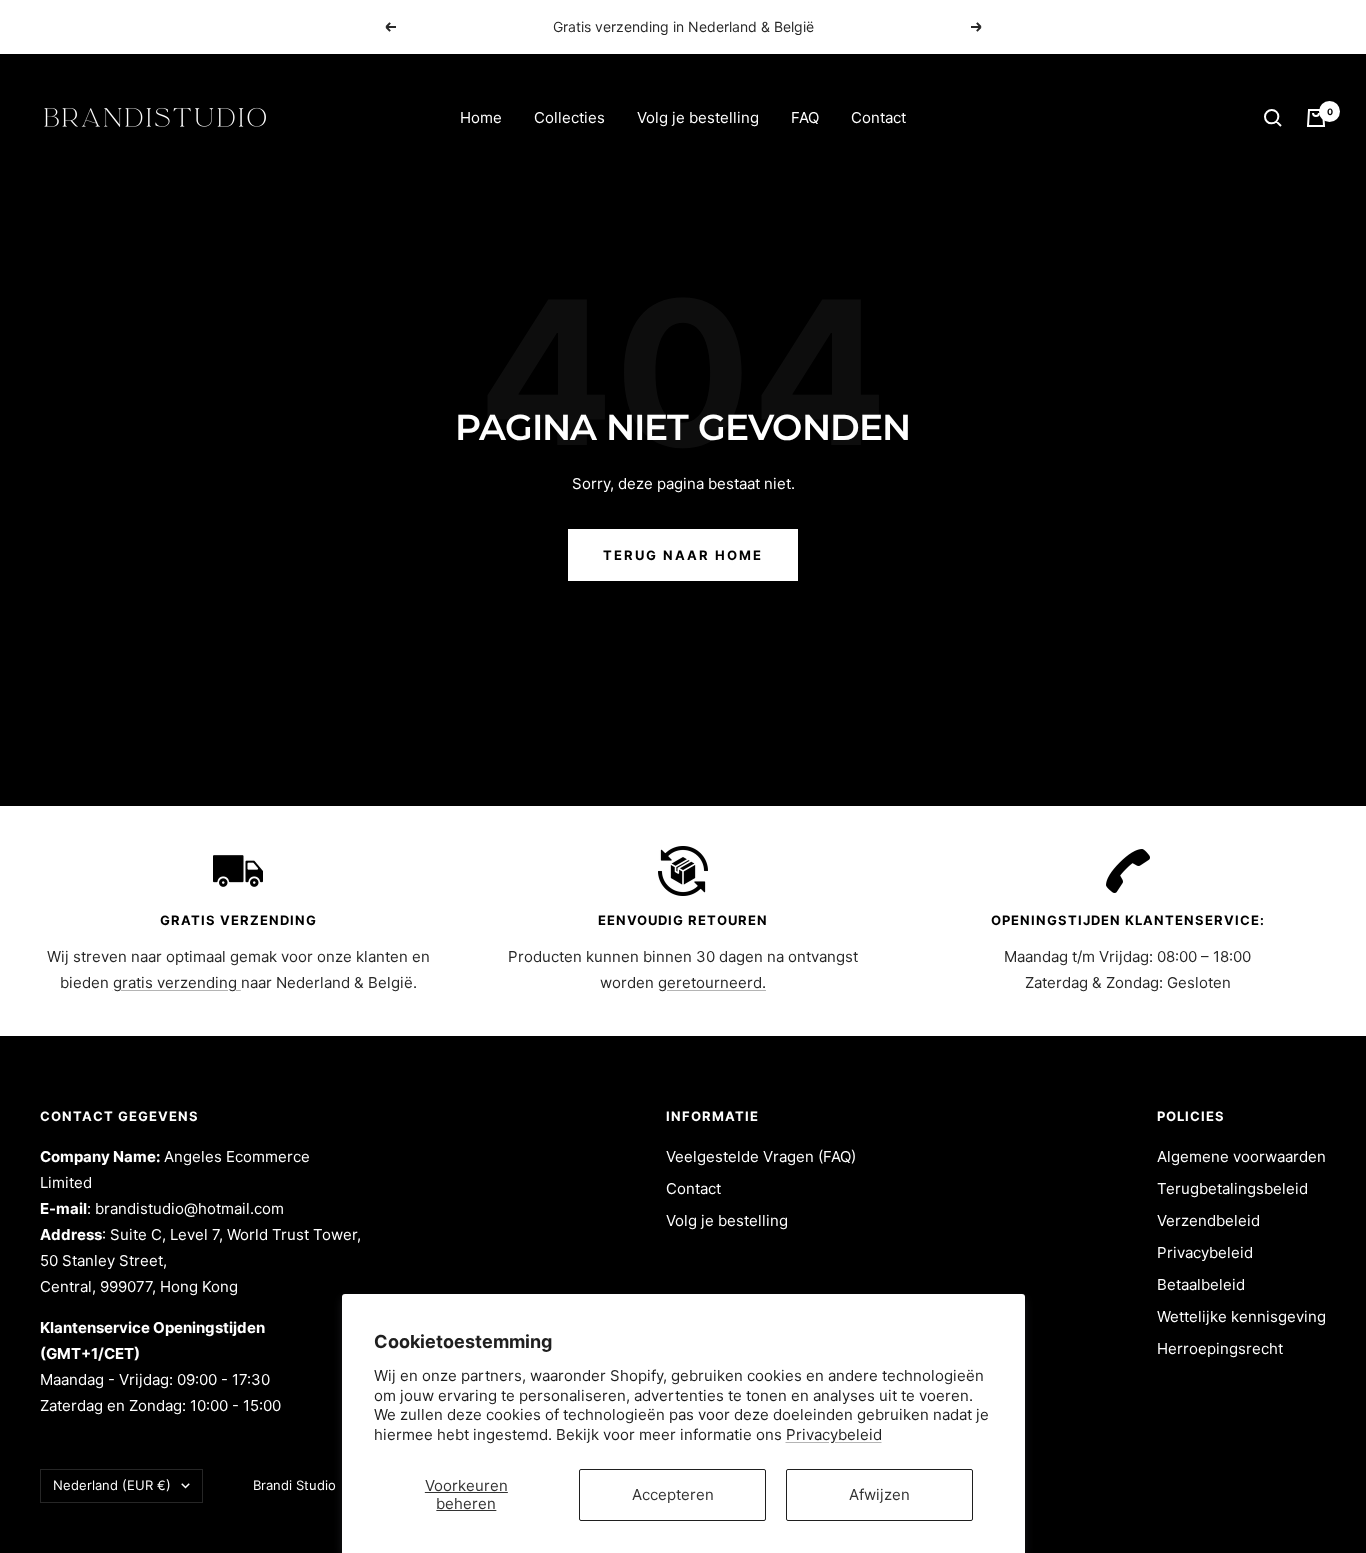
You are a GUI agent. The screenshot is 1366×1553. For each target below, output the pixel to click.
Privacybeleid (834, 1434)
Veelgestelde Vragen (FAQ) (761, 1156)
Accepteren (673, 1494)
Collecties (569, 117)
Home (481, 117)
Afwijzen (879, 1494)
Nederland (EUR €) (112, 1485)
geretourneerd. (712, 982)
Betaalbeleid (1201, 1284)
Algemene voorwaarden (1241, 1156)
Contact (878, 117)
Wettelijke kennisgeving (1241, 1316)
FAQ (805, 117)
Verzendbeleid (1208, 1220)
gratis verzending (177, 982)
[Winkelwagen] (1316, 118)
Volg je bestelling (698, 117)
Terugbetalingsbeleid (1232, 1188)
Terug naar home (683, 555)
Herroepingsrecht (1220, 1348)
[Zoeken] (1273, 118)
